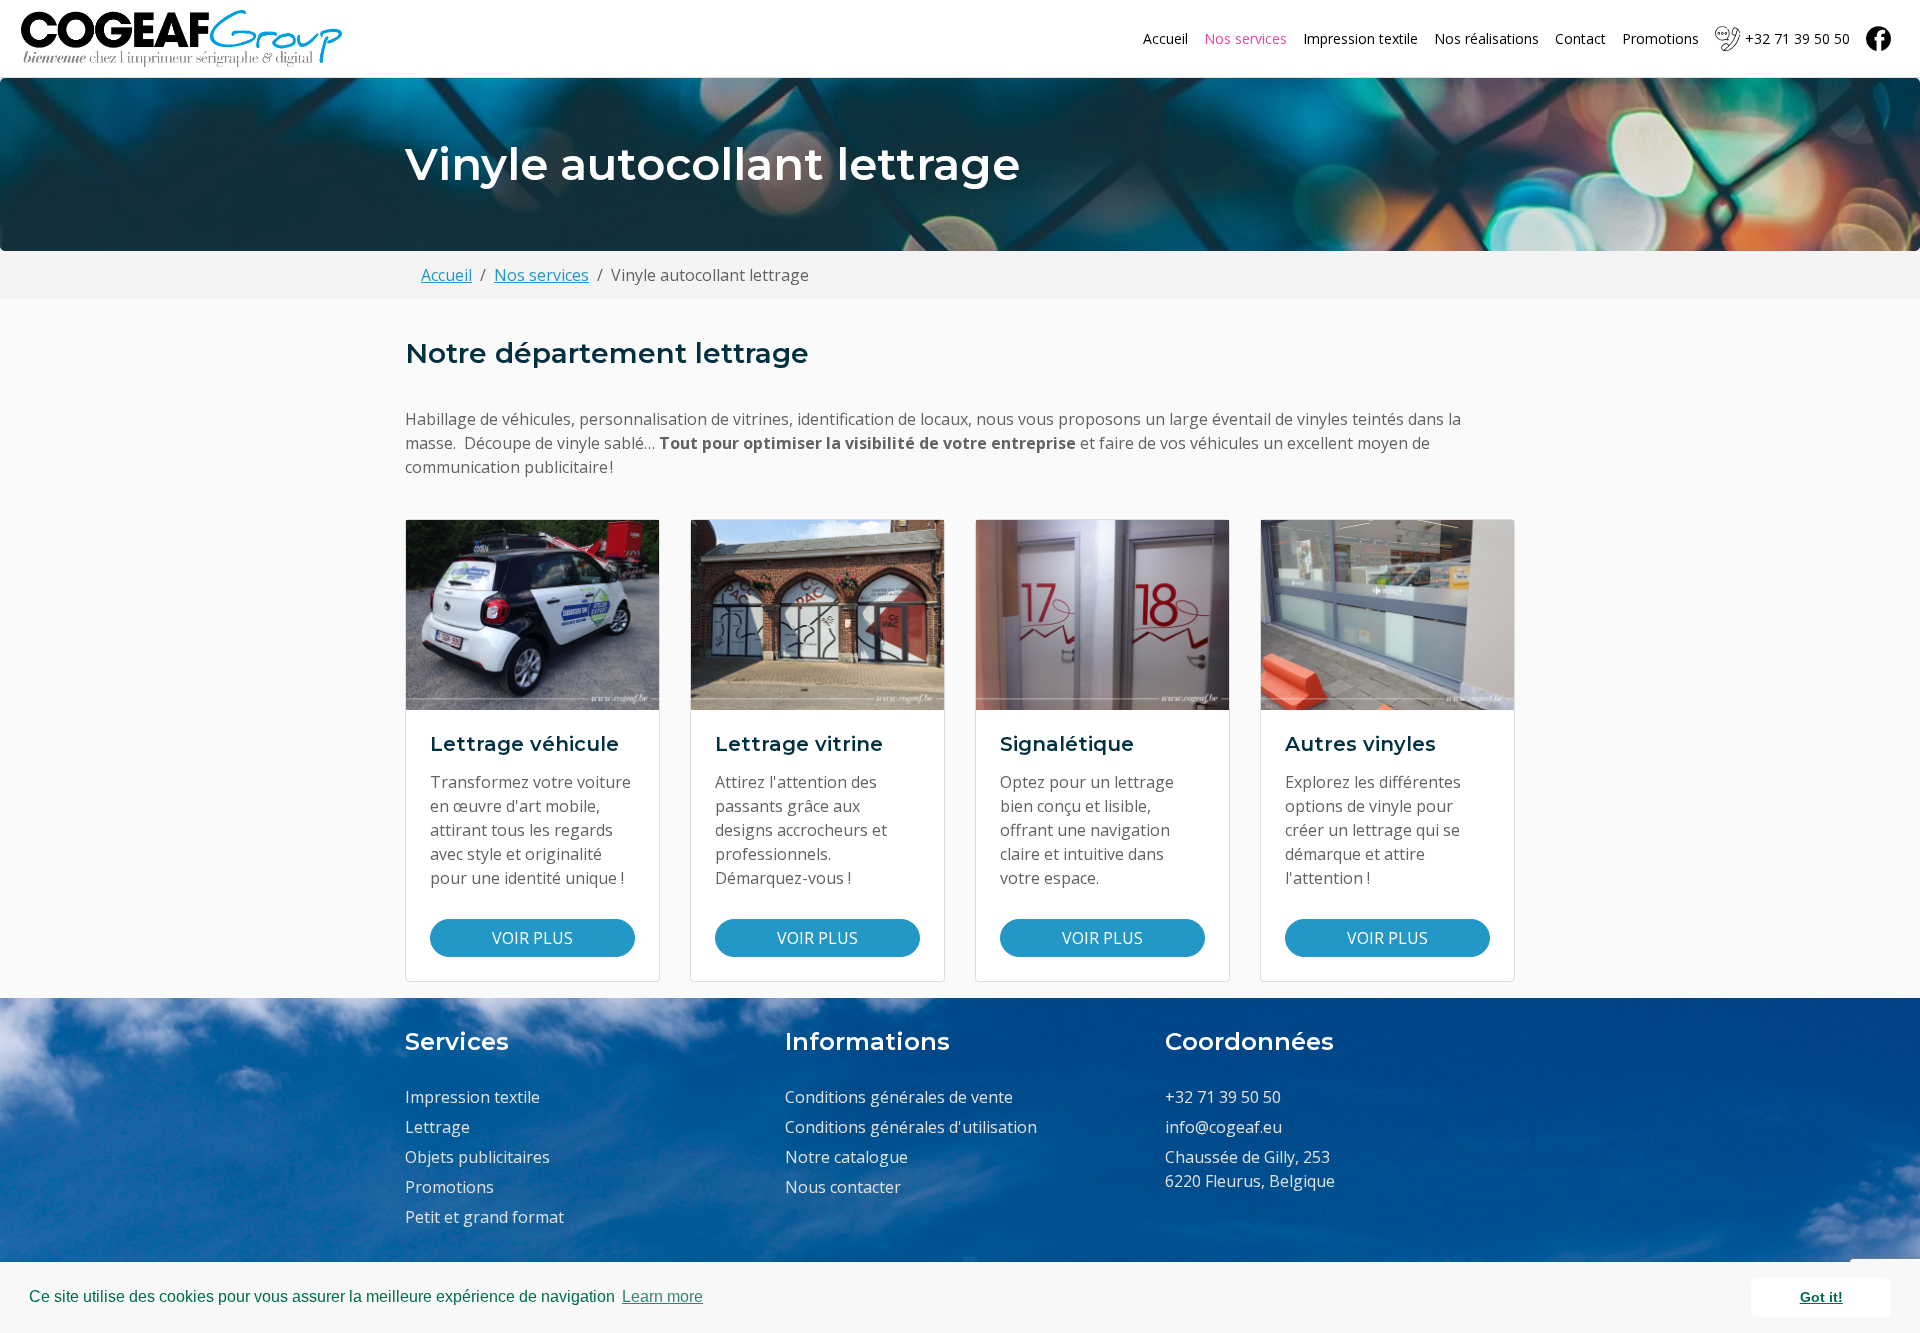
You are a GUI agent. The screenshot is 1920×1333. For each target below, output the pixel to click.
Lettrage (437, 1127)
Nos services (1245, 38)
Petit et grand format (484, 1217)
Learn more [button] (662, 1296)
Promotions (1660, 38)
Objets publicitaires (477, 1157)
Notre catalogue (846, 1157)
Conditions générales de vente (899, 1097)
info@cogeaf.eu (1223, 1127)
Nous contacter (843, 1187)
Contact (1580, 38)
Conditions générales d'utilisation (911, 1127)
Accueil (1165, 38)
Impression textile (1360, 38)
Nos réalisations (1486, 38)
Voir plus (532, 938)
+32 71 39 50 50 (1797, 38)
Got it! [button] (1821, 1297)
